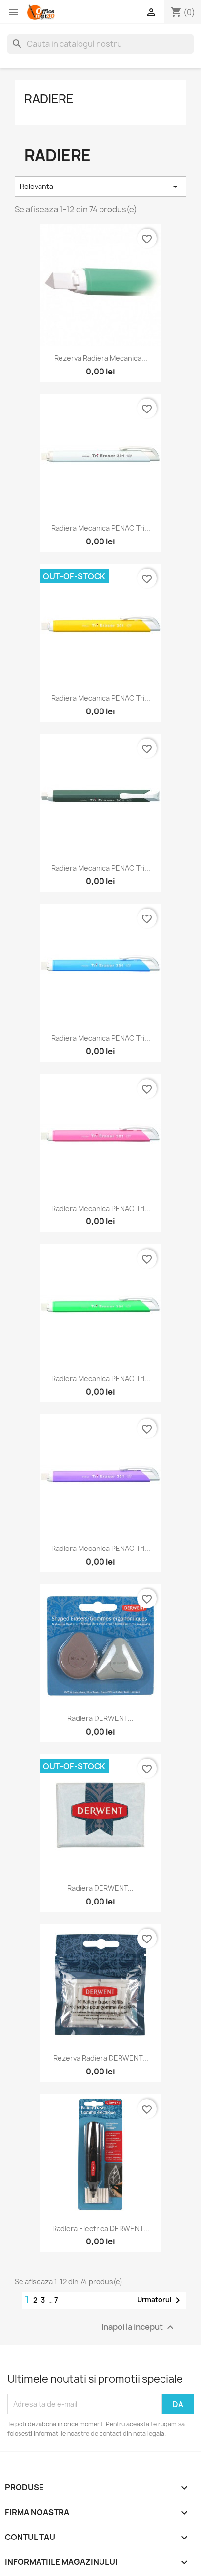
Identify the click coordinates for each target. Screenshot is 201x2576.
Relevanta (100, 187)
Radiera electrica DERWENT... (101, 2229)
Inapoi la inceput (139, 2327)
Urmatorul (160, 2300)
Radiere (49, 99)
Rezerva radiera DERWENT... (101, 2058)
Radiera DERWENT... (100, 1718)
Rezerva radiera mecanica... (101, 358)
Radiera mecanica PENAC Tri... (101, 528)
